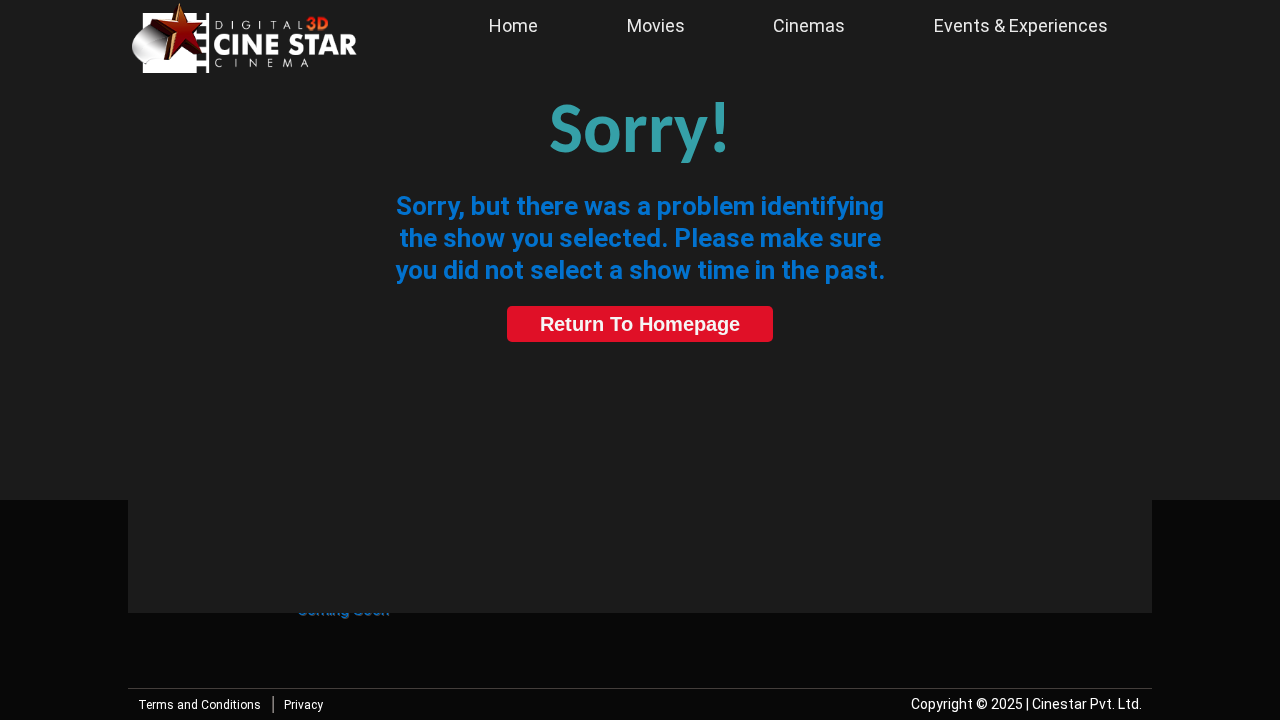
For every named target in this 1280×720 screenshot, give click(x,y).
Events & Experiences (1021, 25)
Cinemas (809, 25)
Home (513, 25)
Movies (656, 25)
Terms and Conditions (199, 705)
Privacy (303, 705)
